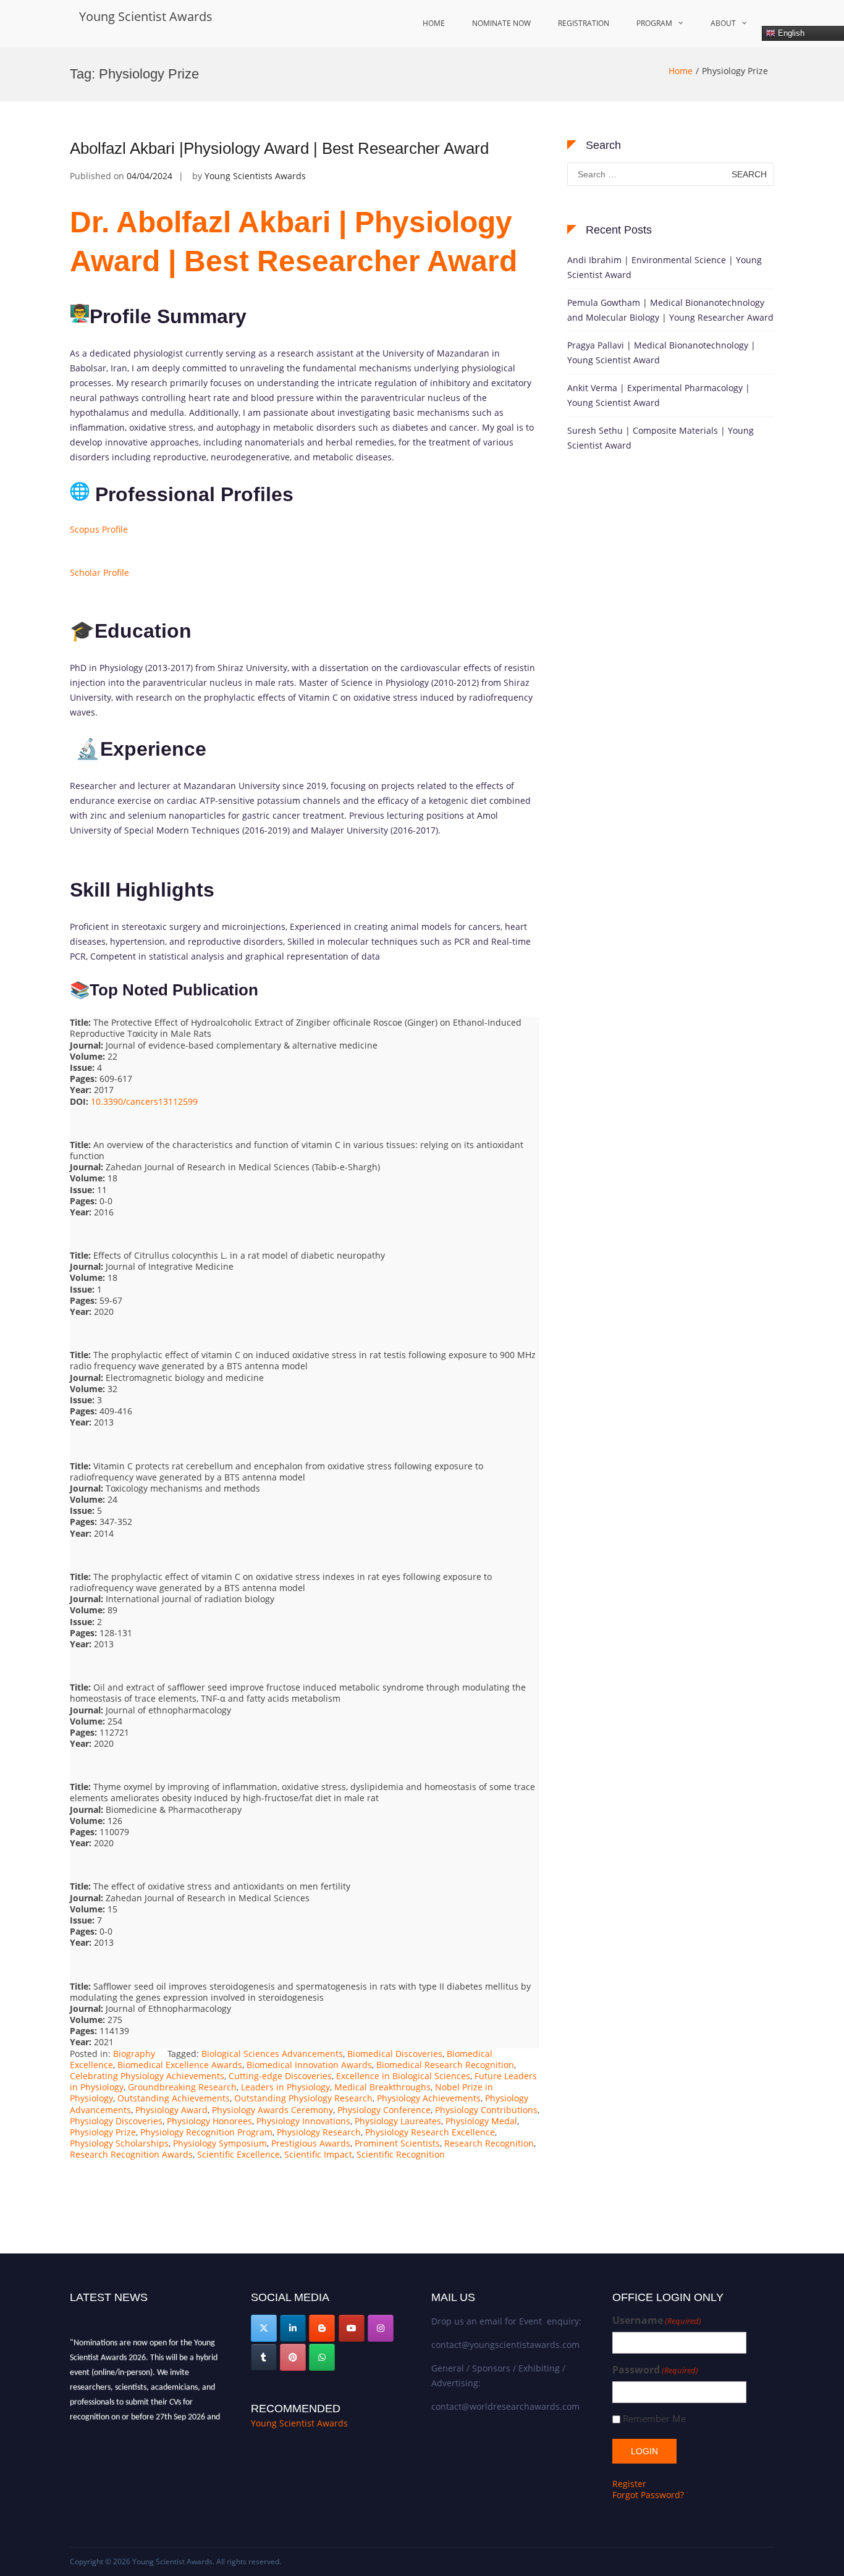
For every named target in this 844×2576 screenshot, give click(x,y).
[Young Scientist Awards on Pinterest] (293, 2357)
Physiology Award (171, 2110)
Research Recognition (489, 2143)
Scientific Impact (318, 2154)
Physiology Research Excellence (430, 2132)
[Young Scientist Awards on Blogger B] (322, 2328)
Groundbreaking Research (182, 2087)
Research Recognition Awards (131, 2154)
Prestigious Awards (311, 2143)
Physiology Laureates (398, 2121)
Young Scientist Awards (146, 16)
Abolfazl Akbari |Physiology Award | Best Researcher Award (279, 148)
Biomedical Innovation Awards (309, 2065)
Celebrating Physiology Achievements (147, 2076)
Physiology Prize (103, 2132)
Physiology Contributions (486, 2110)
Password (655, 2370)
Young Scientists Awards (255, 176)
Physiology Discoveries (116, 2121)
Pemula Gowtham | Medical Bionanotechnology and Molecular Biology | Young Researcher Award (670, 310)
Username (657, 2321)
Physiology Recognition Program (206, 2132)
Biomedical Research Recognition (445, 2065)
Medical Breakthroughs (382, 2087)
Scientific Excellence (238, 2154)
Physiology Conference (384, 2110)
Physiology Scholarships (119, 2143)
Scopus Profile (99, 529)
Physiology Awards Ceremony (272, 2110)
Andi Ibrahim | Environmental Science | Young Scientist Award (665, 267)
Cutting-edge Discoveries (280, 2076)
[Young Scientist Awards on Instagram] (381, 2328)
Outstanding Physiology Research (303, 2098)
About (723, 23)
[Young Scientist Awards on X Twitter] (264, 2328)
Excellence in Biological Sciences (403, 2076)
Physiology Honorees (209, 2121)
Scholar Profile (99, 572)
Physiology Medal (481, 2121)
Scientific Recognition (401, 2154)
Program (654, 23)
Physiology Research (319, 2132)
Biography (134, 2054)
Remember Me (654, 2419)
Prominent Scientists (397, 2143)
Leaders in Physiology (285, 2087)
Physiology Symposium (220, 2143)
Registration (584, 23)
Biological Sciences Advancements (272, 2054)
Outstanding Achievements (174, 2098)
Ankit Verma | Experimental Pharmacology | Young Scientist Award (659, 395)
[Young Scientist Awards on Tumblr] (264, 2357)
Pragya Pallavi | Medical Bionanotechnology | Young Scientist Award (661, 353)
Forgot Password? (648, 2495)
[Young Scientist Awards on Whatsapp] (322, 2357)
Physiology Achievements (429, 2098)
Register (629, 2484)
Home (434, 23)
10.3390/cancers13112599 (144, 1101)
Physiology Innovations (303, 2121)
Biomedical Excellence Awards (180, 2065)
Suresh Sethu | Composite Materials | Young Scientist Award (660, 438)
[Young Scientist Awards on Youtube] (352, 2328)
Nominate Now (501, 23)
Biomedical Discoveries (395, 2054)
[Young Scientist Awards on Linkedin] (293, 2328)
